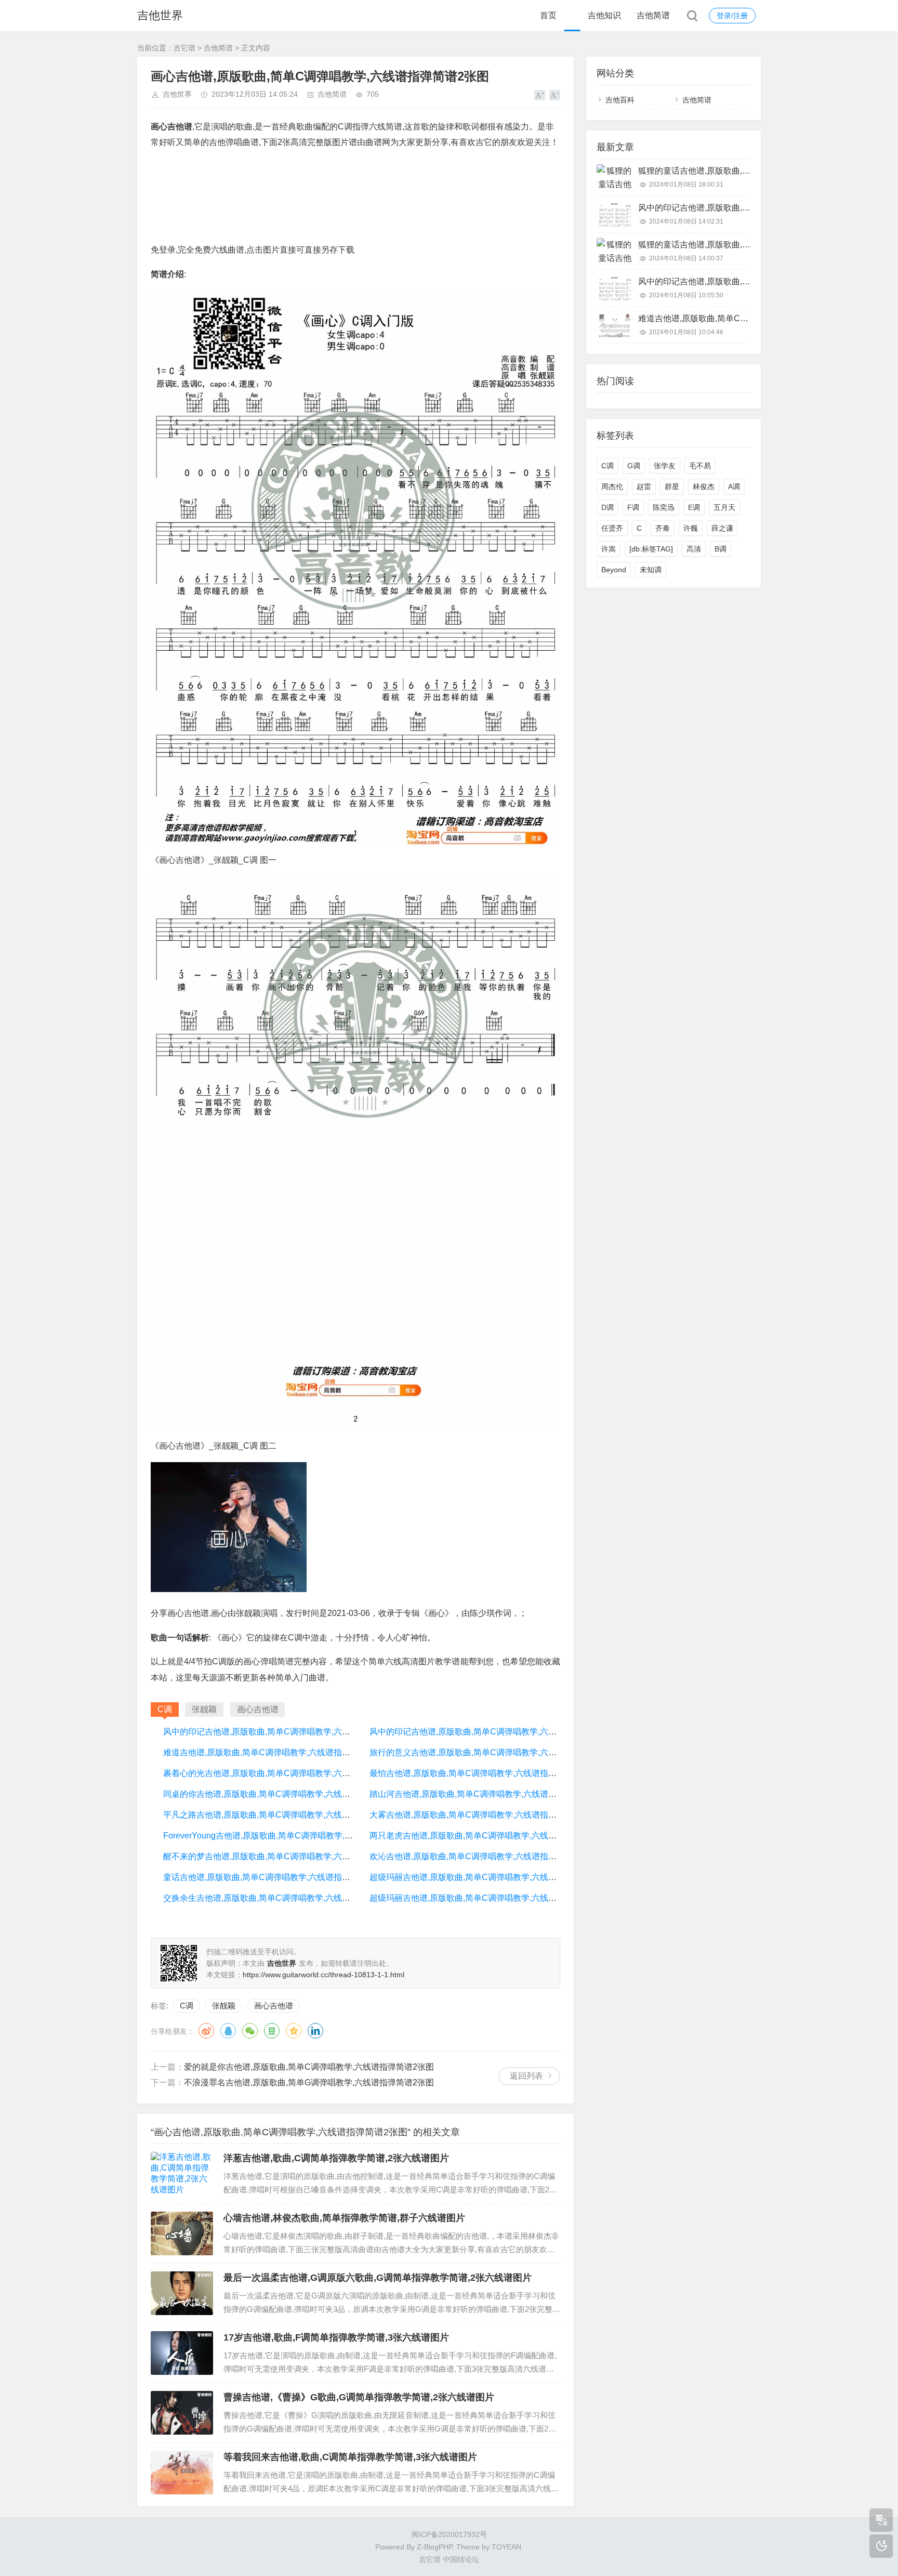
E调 (694, 507)
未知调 (651, 570)
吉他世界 (160, 15)
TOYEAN (506, 2547)
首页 (548, 15)
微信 (250, 2031)
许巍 (691, 528)
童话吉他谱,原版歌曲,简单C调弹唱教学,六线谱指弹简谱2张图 (276, 1877)
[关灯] (881, 2546)
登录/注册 (732, 16)
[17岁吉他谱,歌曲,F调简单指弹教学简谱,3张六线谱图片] (182, 2353)
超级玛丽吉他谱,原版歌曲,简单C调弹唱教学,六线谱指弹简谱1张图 (490, 1877)
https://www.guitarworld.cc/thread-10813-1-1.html (323, 1975)
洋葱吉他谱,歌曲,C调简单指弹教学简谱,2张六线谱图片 (336, 2158)
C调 (187, 2006)
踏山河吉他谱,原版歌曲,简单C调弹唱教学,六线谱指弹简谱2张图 (486, 1794)
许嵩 (609, 549)
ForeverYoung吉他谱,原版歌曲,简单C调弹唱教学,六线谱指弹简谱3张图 (294, 1836)
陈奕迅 (664, 507)
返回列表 (526, 2076)
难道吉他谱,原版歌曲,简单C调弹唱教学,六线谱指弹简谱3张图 (276, 1752)
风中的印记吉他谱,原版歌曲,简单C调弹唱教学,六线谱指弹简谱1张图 (288, 1732)
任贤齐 (612, 528)
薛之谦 (722, 528)
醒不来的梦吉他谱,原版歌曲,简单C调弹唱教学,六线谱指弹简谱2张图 (288, 1856)
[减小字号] (555, 95)
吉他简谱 (653, 15)
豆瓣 (272, 2031)
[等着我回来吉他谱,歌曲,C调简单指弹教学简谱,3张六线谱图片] (182, 2473)
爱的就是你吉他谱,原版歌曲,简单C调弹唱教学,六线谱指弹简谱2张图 (309, 2067)
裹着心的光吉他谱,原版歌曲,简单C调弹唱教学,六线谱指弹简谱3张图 (288, 1773)
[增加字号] (540, 95)
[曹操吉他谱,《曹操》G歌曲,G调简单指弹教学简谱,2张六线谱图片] (182, 2413)
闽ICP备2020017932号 (449, 2534)
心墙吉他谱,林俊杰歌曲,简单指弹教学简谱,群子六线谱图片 (344, 2218)
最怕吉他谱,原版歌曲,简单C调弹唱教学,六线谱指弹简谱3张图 (482, 1773)
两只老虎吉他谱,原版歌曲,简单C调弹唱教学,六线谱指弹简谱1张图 (490, 1836)
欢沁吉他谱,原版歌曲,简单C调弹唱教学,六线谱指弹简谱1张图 (482, 1856)
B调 (721, 549)
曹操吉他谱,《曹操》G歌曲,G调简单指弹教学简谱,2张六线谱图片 (359, 2397)
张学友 (665, 466)
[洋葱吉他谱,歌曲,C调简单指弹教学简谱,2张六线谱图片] (182, 2174)
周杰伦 (612, 487)
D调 (608, 507)
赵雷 (644, 487)
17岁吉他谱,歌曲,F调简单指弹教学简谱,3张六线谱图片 (336, 2337)
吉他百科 (620, 100)
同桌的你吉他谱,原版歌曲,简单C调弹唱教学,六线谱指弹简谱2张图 (284, 1794)
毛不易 (700, 466)
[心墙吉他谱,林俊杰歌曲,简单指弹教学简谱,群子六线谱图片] (182, 2233)
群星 (672, 487)
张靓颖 (224, 2006)
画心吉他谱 (274, 2006)
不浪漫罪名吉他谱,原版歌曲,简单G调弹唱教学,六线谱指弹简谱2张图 (309, 2082)
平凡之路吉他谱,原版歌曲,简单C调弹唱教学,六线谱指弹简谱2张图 (284, 1815)
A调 (734, 487)
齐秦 (663, 528)
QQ (228, 2031)
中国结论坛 (461, 2559)
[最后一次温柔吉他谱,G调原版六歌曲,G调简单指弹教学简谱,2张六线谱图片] (182, 2293)
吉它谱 (184, 48)
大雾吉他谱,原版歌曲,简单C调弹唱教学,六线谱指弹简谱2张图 (482, 1815)
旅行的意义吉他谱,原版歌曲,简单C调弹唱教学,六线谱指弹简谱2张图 (494, 1752)
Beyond (614, 570)
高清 (694, 549)
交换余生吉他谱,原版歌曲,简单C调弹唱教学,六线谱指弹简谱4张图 (284, 1898)
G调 (634, 466)
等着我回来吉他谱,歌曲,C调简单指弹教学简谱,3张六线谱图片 (350, 2457)
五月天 (724, 507)
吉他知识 (604, 15)
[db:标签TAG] (651, 549)
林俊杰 (704, 487)
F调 (633, 507)
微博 (206, 2031)
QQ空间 (294, 2031)
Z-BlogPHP (434, 2547)
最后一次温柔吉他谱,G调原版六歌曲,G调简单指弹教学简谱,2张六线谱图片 (378, 2278)
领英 (315, 2031)
